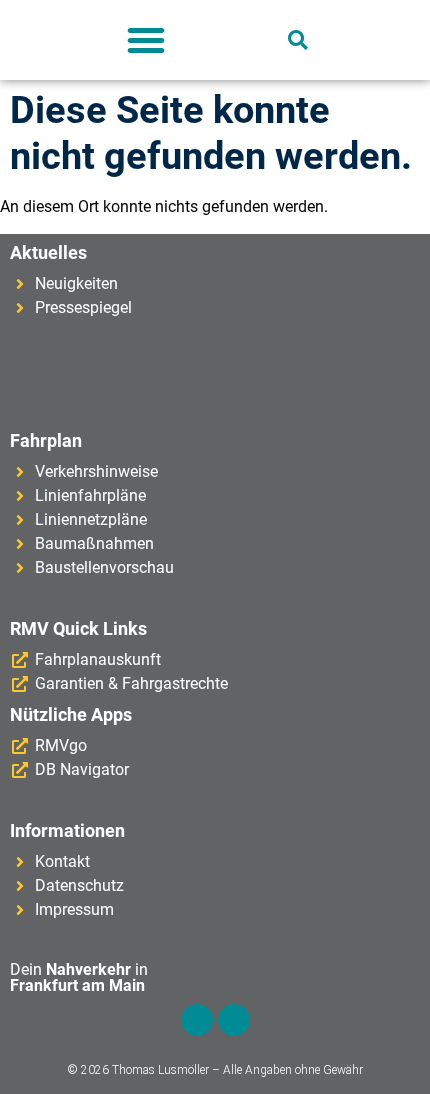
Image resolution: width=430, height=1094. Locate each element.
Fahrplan (46, 440)
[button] (146, 40)
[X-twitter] (234, 1020)
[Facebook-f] (197, 1020)
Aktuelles (48, 252)
